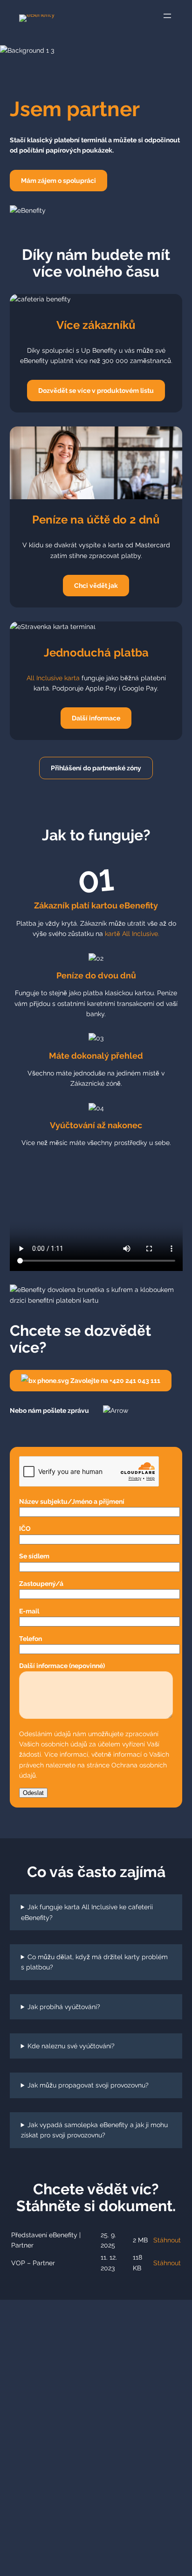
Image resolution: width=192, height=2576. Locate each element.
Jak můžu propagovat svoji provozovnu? (88, 2085)
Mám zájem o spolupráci (58, 181)
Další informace (96, 718)
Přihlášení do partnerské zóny (96, 768)
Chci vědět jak (96, 586)
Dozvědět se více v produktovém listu (96, 391)
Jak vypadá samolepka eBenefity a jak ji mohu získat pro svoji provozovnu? (95, 2130)
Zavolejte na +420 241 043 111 (115, 1381)
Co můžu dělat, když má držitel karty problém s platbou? (95, 1962)
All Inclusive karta (54, 678)
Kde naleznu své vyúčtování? (71, 2046)
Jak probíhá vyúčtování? (64, 2007)
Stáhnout (167, 2240)
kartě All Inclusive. (132, 934)
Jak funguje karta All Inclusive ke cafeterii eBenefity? (87, 1912)
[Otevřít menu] (167, 16)
